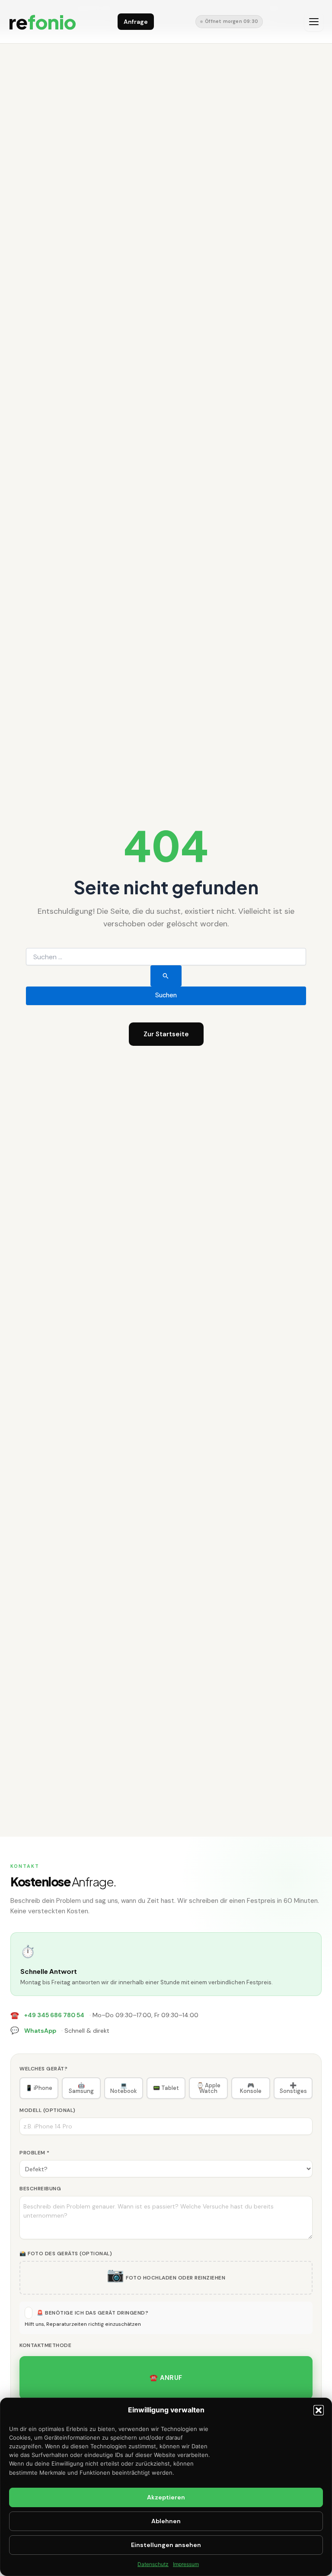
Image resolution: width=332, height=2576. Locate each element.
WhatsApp (40, 2031)
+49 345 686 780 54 (54, 2015)
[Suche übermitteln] (166, 976)
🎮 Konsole (251, 2088)
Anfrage (136, 22)
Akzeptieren (166, 2497)
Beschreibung (40, 2189)
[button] (319, 2410)
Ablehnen (166, 2521)
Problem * (35, 2153)
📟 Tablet (166, 2088)
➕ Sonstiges (293, 2088)
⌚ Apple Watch (209, 2088)
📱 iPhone (39, 2088)
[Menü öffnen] (314, 22)
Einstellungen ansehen (166, 2545)
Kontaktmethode (45, 2345)
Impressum (186, 2564)
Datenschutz (153, 2564)
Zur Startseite (166, 1034)
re (42, 21)
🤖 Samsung (81, 2088)
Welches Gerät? (43, 2069)
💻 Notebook (124, 2088)
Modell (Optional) (48, 2110)
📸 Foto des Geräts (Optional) (66, 2254)
